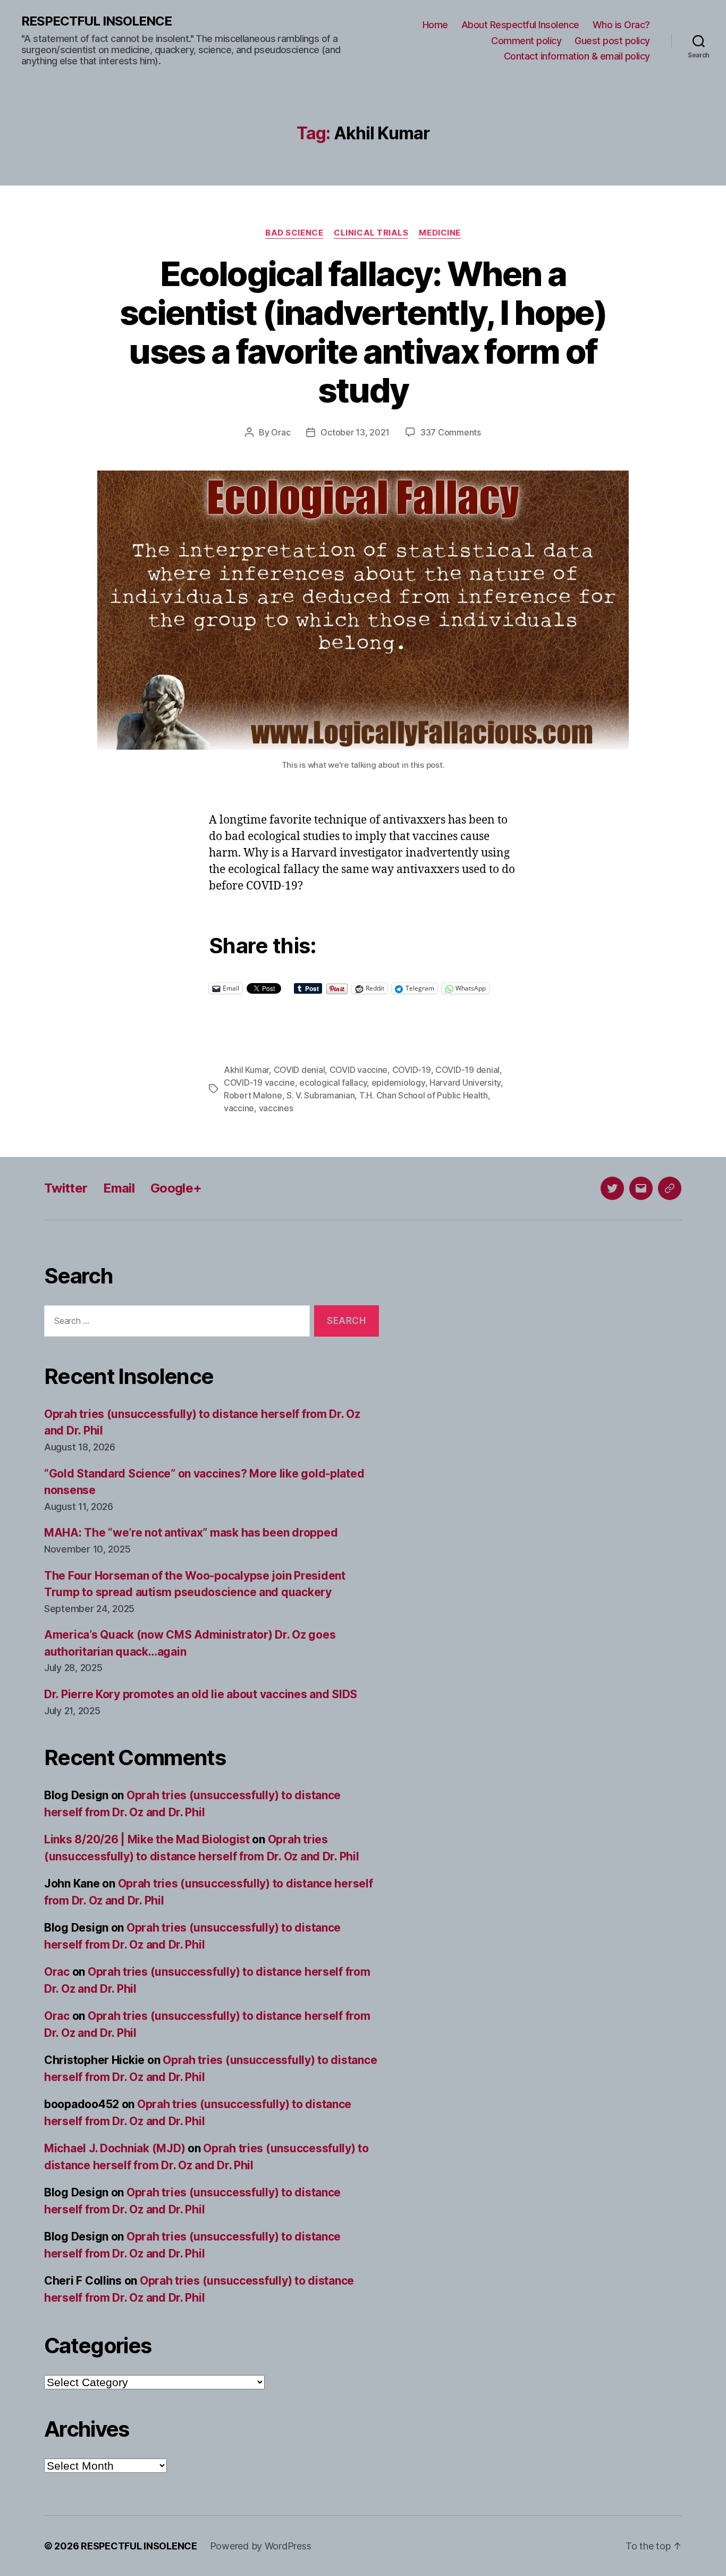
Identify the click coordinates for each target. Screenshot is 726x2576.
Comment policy (526, 41)
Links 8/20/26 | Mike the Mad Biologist (147, 1839)
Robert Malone (253, 1095)
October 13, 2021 (355, 432)
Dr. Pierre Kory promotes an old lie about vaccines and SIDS (201, 1694)
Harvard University (465, 1083)
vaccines (276, 1108)
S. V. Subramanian (320, 1095)
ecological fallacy (333, 1083)
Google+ (176, 1188)
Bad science (294, 233)
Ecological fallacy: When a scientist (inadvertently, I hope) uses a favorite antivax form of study (363, 332)
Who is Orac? (621, 25)
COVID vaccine (359, 1070)
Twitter (66, 1188)
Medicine (440, 233)
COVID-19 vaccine (259, 1083)
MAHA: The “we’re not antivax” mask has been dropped (191, 1533)
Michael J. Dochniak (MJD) (115, 2148)
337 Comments (451, 432)
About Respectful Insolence (520, 25)
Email (119, 1188)
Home (435, 25)
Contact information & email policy (577, 56)
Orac (281, 432)
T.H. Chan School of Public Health (424, 1095)
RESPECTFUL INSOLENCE (96, 21)
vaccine (239, 1108)
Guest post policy (612, 41)
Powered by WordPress (261, 2546)
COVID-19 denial (467, 1070)
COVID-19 (412, 1070)
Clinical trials (371, 233)
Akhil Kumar (246, 1070)
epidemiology (398, 1083)
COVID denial (299, 1070)
